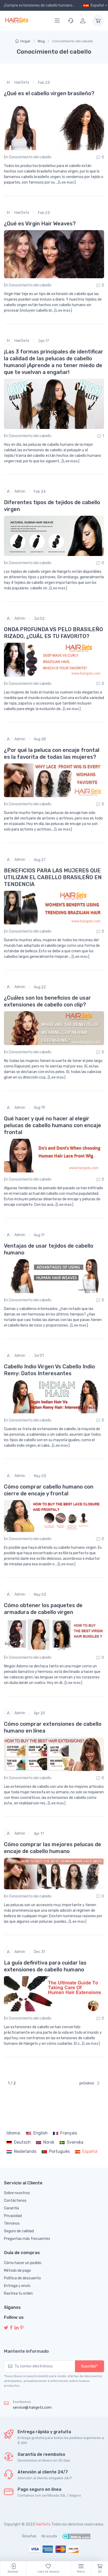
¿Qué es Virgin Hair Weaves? (40, 224)
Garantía (11, 2208)
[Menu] (57, 21)
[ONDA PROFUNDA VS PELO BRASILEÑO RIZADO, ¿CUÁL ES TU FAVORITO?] (54, 660)
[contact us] (71, 21)
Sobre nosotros (17, 2193)
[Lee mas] (67, 182)
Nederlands (25, 2151)
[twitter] (6, 2328)
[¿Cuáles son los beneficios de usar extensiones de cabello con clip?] (54, 1028)
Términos (12, 2223)
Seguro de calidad (19, 2231)
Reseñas (29, 2536)
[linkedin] (17, 2328)
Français (69, 2133)
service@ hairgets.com (32, 2408)
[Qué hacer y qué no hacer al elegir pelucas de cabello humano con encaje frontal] (54, 1156)
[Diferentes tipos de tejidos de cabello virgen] (54, 536)
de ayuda (49, 2536)
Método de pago (17, 2271)
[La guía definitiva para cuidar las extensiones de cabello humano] (54, 1994)
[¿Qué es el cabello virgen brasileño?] (54, 125)
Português (59, 2151)
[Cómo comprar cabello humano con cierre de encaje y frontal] (54, 1516)
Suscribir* (90, 2366)
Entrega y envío (17, 2286)
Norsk (49, 2142)
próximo (87, 2083)
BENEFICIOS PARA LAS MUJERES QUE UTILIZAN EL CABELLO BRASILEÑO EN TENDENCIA (53, 877)
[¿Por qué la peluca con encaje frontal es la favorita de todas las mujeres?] (54, 780)
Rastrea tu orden (18, 2293)
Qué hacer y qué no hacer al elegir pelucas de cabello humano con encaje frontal (53, 1125)
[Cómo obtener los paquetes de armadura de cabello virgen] (54, 1635)
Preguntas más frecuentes (27, 2239)
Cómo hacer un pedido (23, 2263)
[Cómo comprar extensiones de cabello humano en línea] (54, 1754)
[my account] (83, 21)
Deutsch (22, 2142)
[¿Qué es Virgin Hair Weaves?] (54, 254)
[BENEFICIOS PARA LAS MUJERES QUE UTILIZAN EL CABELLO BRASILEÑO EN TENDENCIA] (54, 908)
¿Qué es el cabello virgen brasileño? (49, 93)
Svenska (75, 2142)
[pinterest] (22, 2328)
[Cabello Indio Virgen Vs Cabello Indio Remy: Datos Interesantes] (54, 1397)
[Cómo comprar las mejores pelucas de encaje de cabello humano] (54, 1873)
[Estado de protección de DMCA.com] (76, 2536)
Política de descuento (22, 2278)
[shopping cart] (98, 21)
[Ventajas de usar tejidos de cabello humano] (54, 1276)
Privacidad (13, 2216)
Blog (41, 41)
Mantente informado (26, 2351)
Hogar (25, 41)
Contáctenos (15, 2201)
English (40, 2133)
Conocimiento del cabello (30, 157)
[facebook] (11, 2328)
